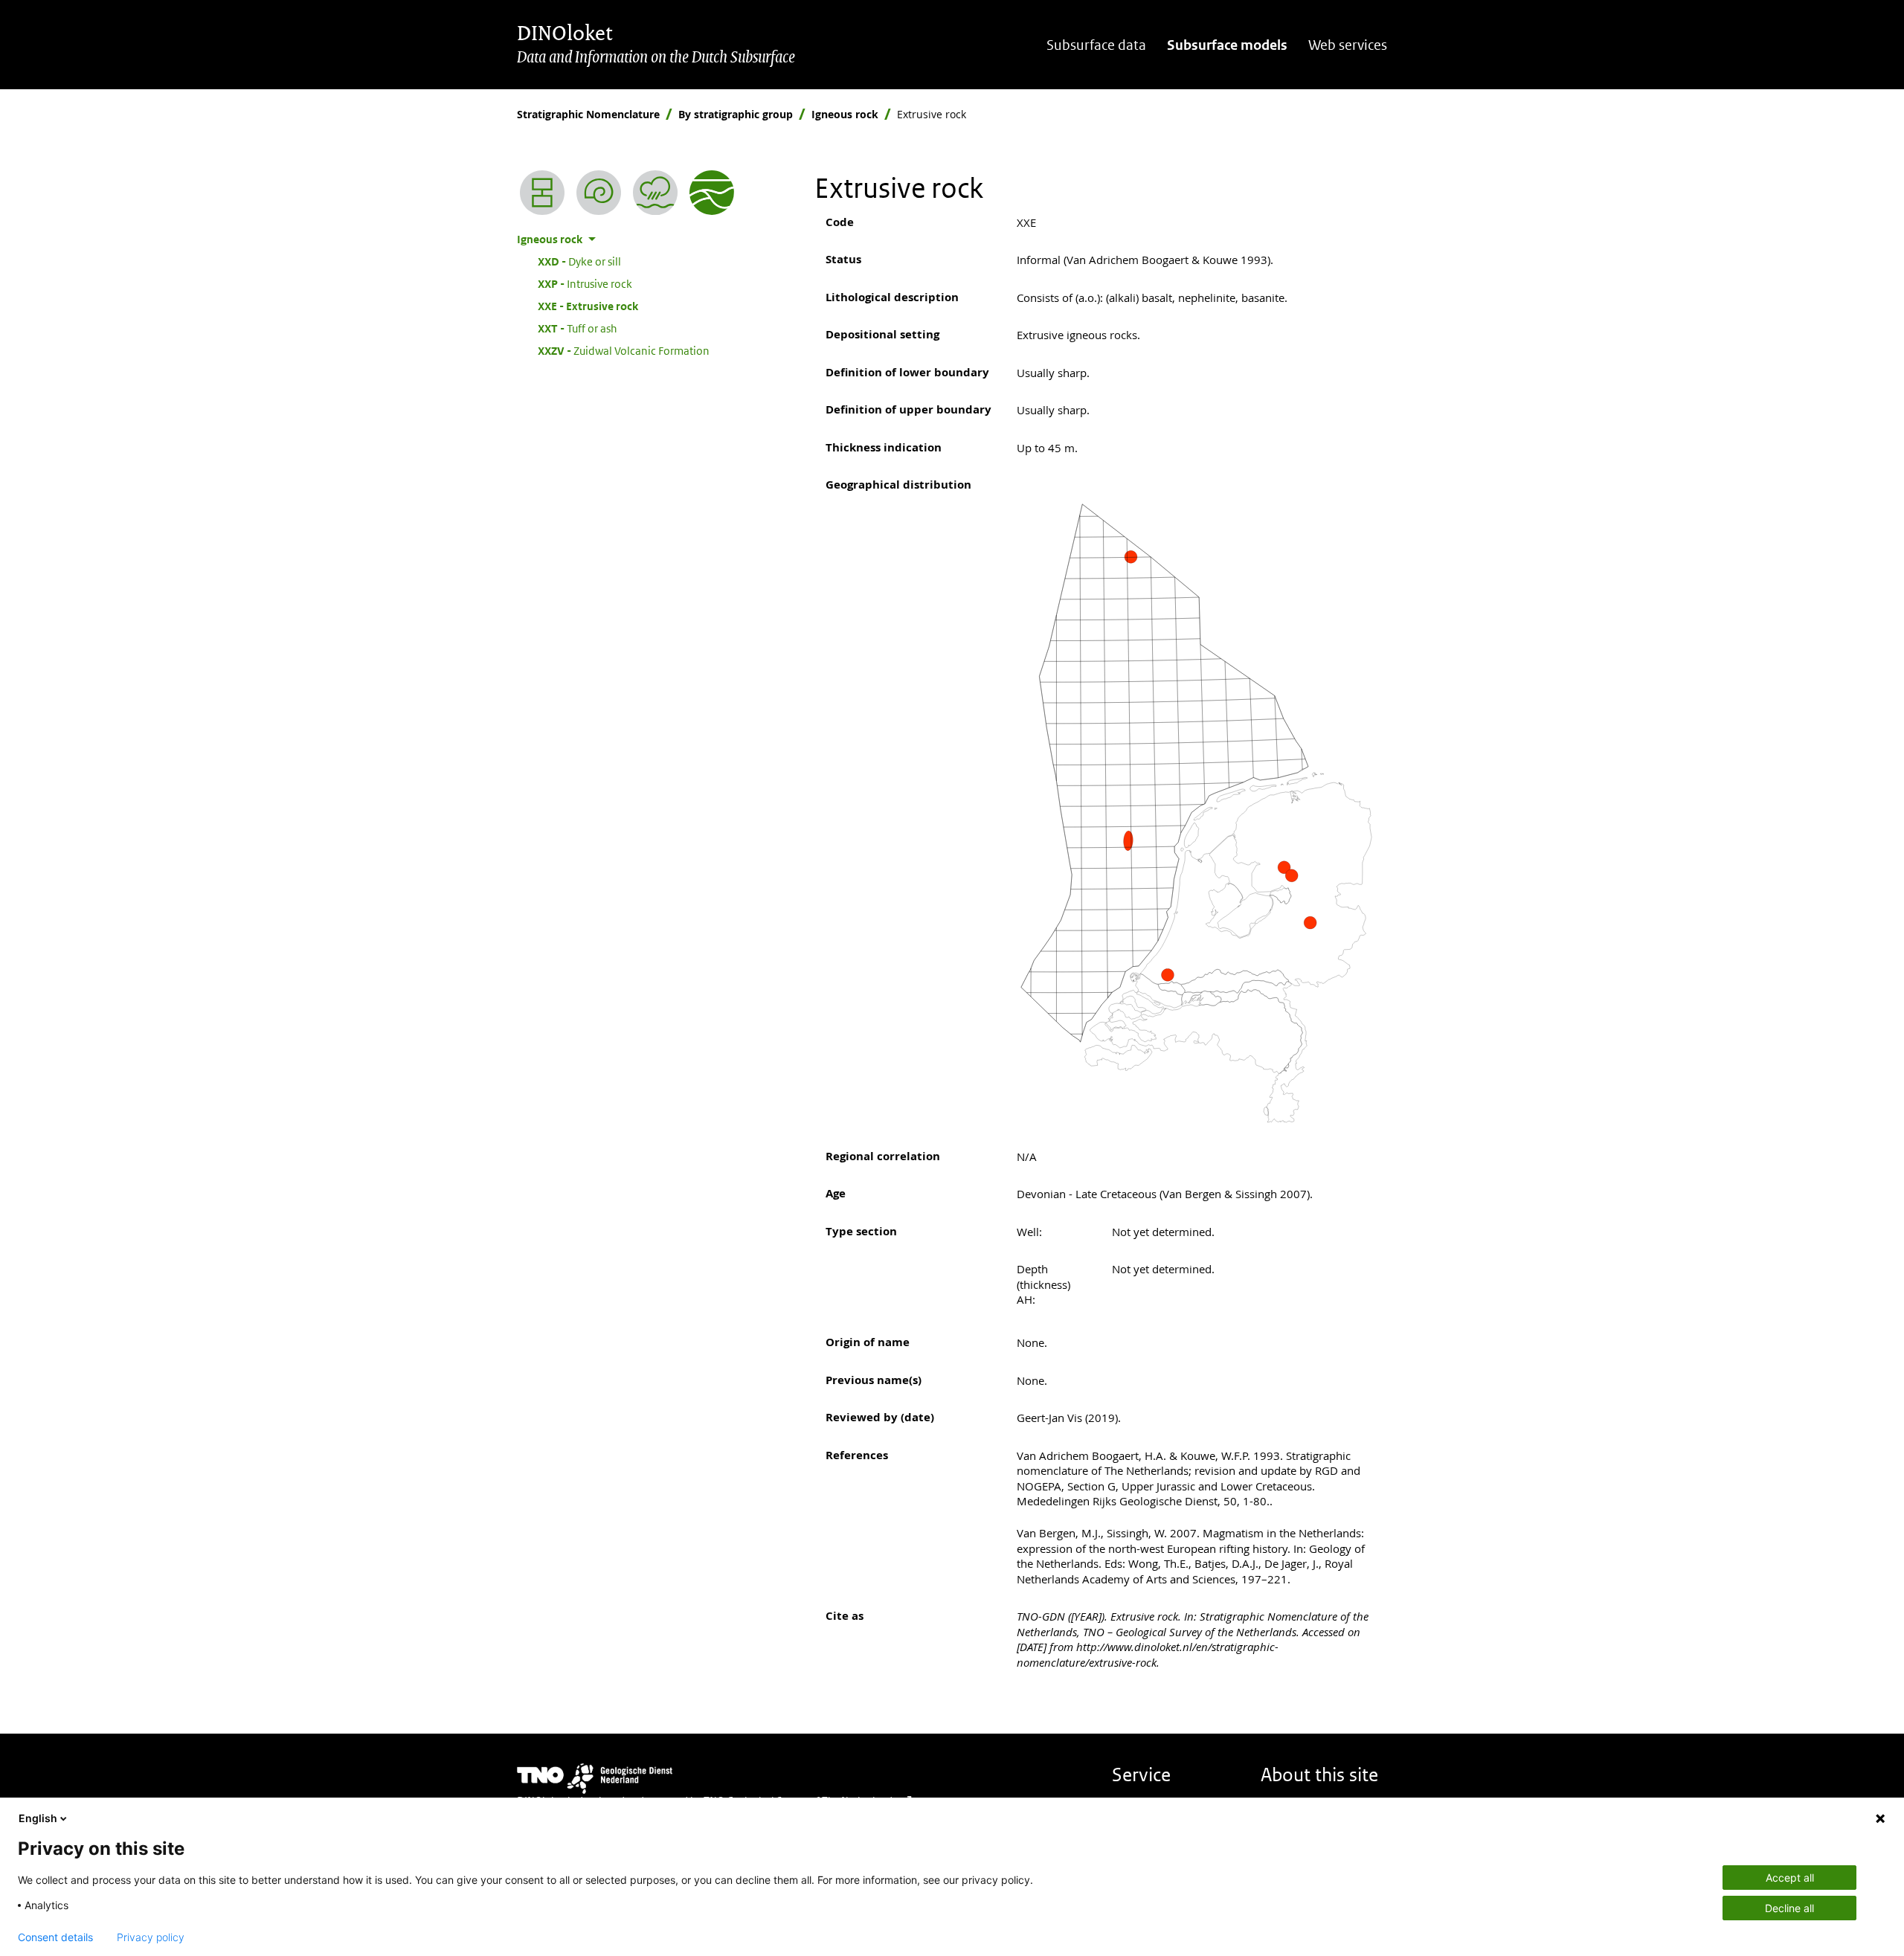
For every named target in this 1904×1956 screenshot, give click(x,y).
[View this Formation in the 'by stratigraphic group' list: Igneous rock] (712, 193)
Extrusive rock (588, 306)
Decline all (1789, 1908)
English (38, 1818)
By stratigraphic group (736, 114)
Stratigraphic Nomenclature (588, 114)
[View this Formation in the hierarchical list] (542, 193)
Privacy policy (151, 1937)
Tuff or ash (578, 328)
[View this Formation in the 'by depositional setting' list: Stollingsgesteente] (655, 193)
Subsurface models (1227, 45)
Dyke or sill (579, 261)
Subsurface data (1096, 45)
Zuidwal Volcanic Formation (624, 350)
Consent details (55, 1937)
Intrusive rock (585, 283)
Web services (1348, 45)
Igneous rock (845, 114)
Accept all (1790, 1878)
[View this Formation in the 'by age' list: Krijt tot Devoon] (599, 193)
